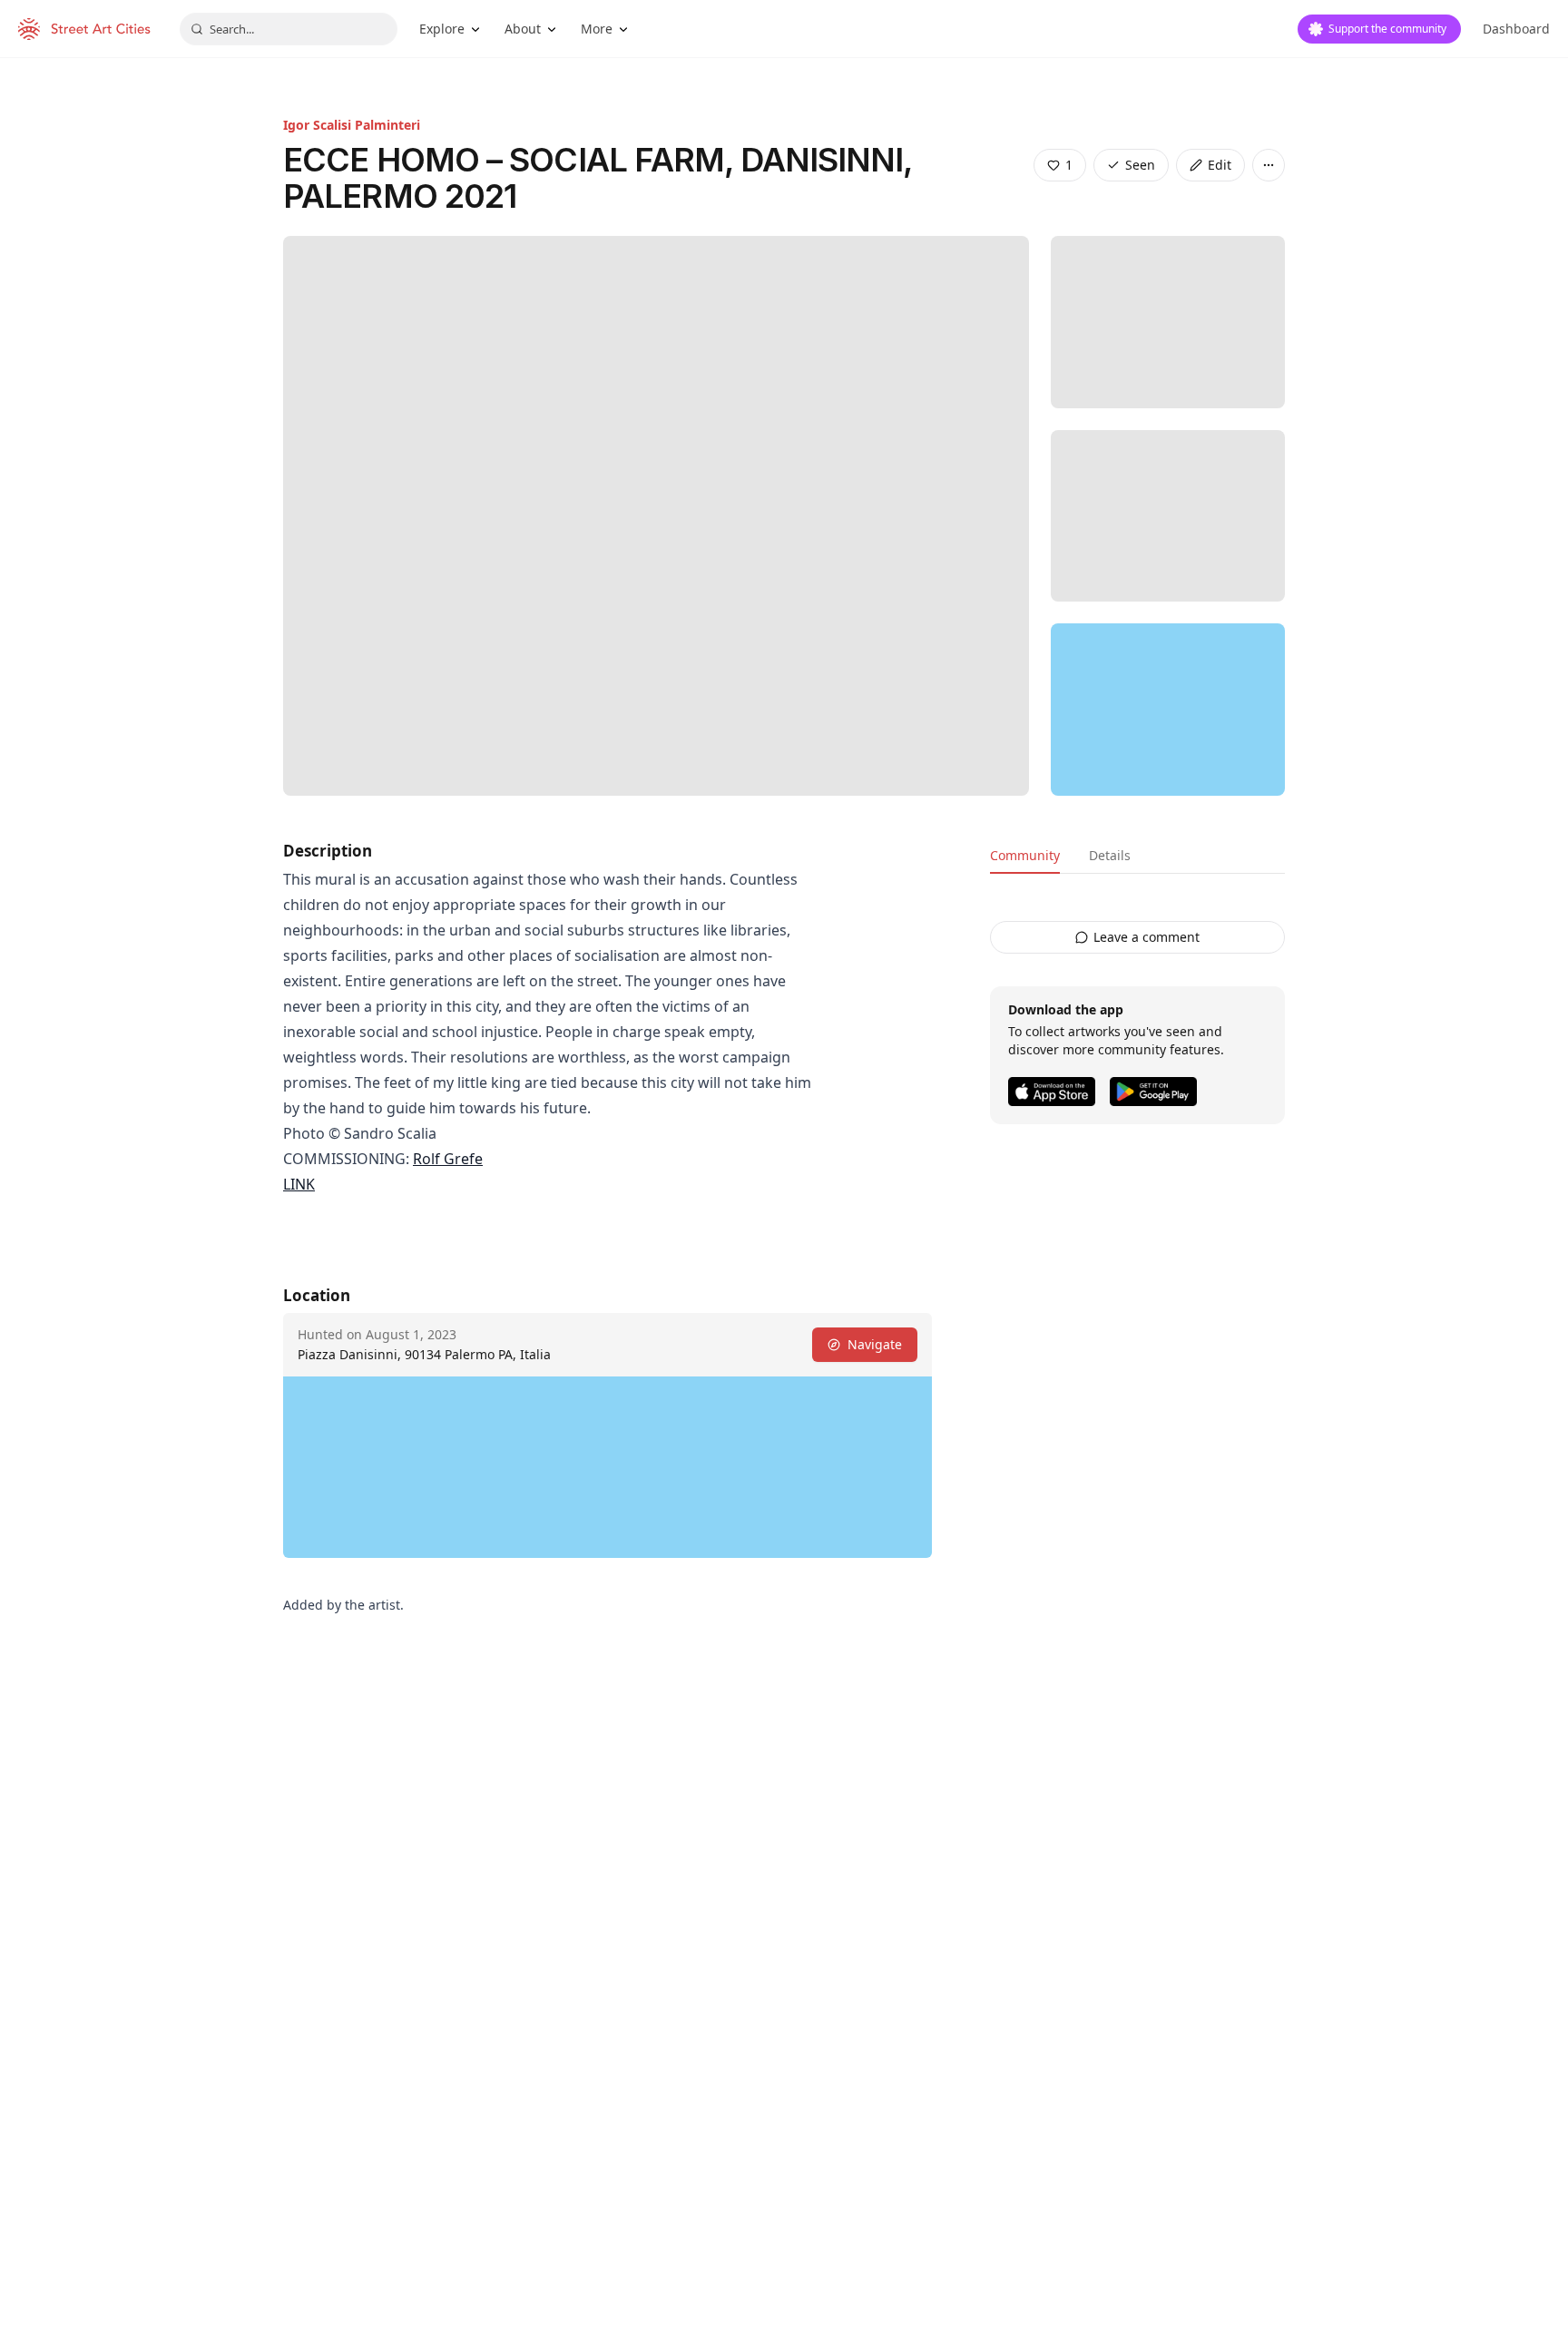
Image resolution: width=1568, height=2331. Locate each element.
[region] (1168, 710)
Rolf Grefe (448, 1159)
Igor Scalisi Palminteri (352, 125)
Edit (1220, 165)
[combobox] (289, 29)
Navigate (875, 1344)
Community (1025, 855)
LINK (299, 1184)
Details (1110, 855)
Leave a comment (1147, 937)
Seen (1140, 165)
